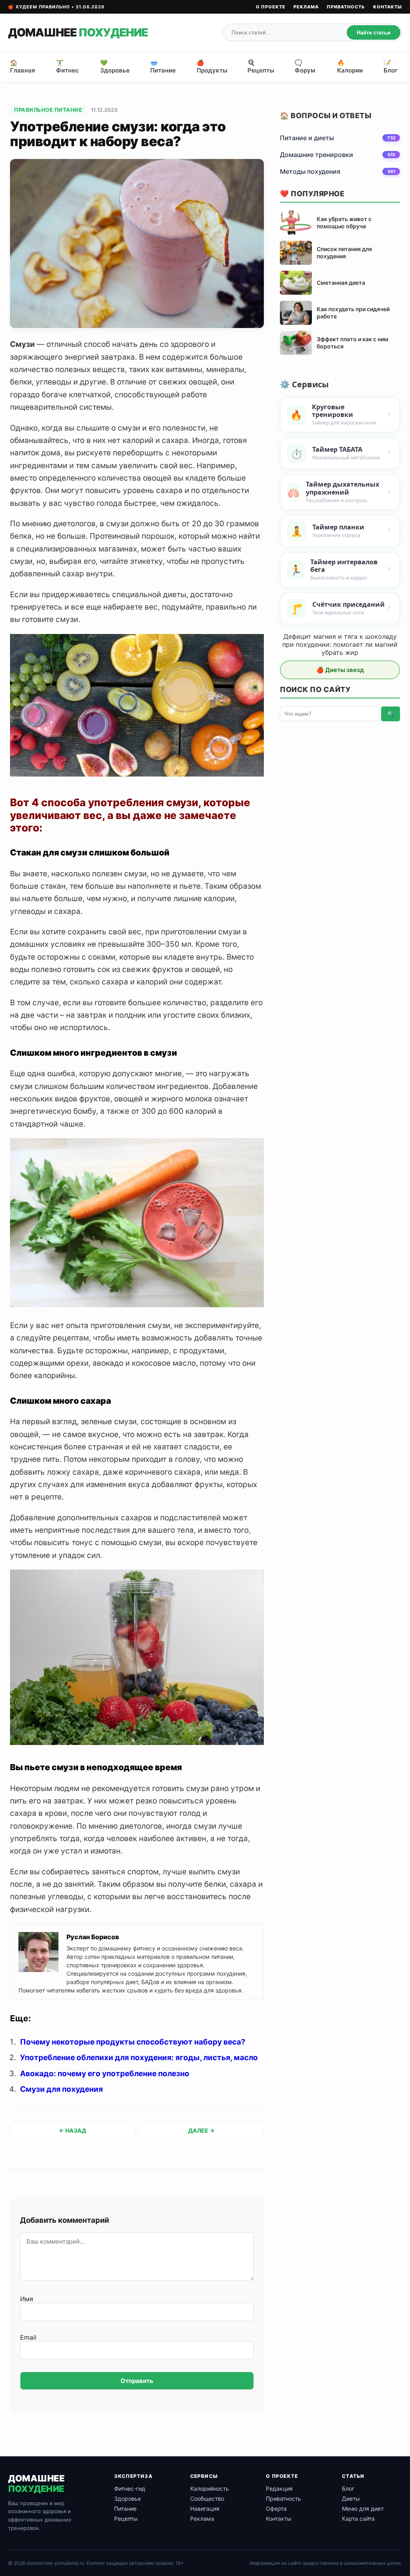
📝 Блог (391, 66)
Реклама (306, 7)
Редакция (279, 2488)
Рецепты (126, 2519)
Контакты (388, 7)
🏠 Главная (23, 66)
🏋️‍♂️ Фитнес (67, 66)
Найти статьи (374, 33)
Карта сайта (358, 2519)
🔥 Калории (350, 66)
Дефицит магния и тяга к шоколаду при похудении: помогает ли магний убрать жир (340, 644)
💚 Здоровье (115, 66)
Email (28, 2337)
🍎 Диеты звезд (340, 670)
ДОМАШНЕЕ (78, 32)
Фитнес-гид (130, 2488)
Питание (125, 2509)
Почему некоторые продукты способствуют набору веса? (133, 2042)
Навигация (205, 2509)
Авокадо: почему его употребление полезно (105, 2074)
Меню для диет (363, 2509)
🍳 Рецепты (261, 66)
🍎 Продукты (212, 66)
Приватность (346, 7)
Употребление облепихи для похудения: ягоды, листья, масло (139, 2058)
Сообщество (207, 2499)
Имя (27, 2299)
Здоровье (128, 2499)
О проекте (271, 7)
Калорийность (210, 2488)
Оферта (276, 2509)
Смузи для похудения (61, 2089)
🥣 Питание (163, 66)
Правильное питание (48, 110)
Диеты (351, 2499)
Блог (348, 2488)
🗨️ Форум (305, 66)
